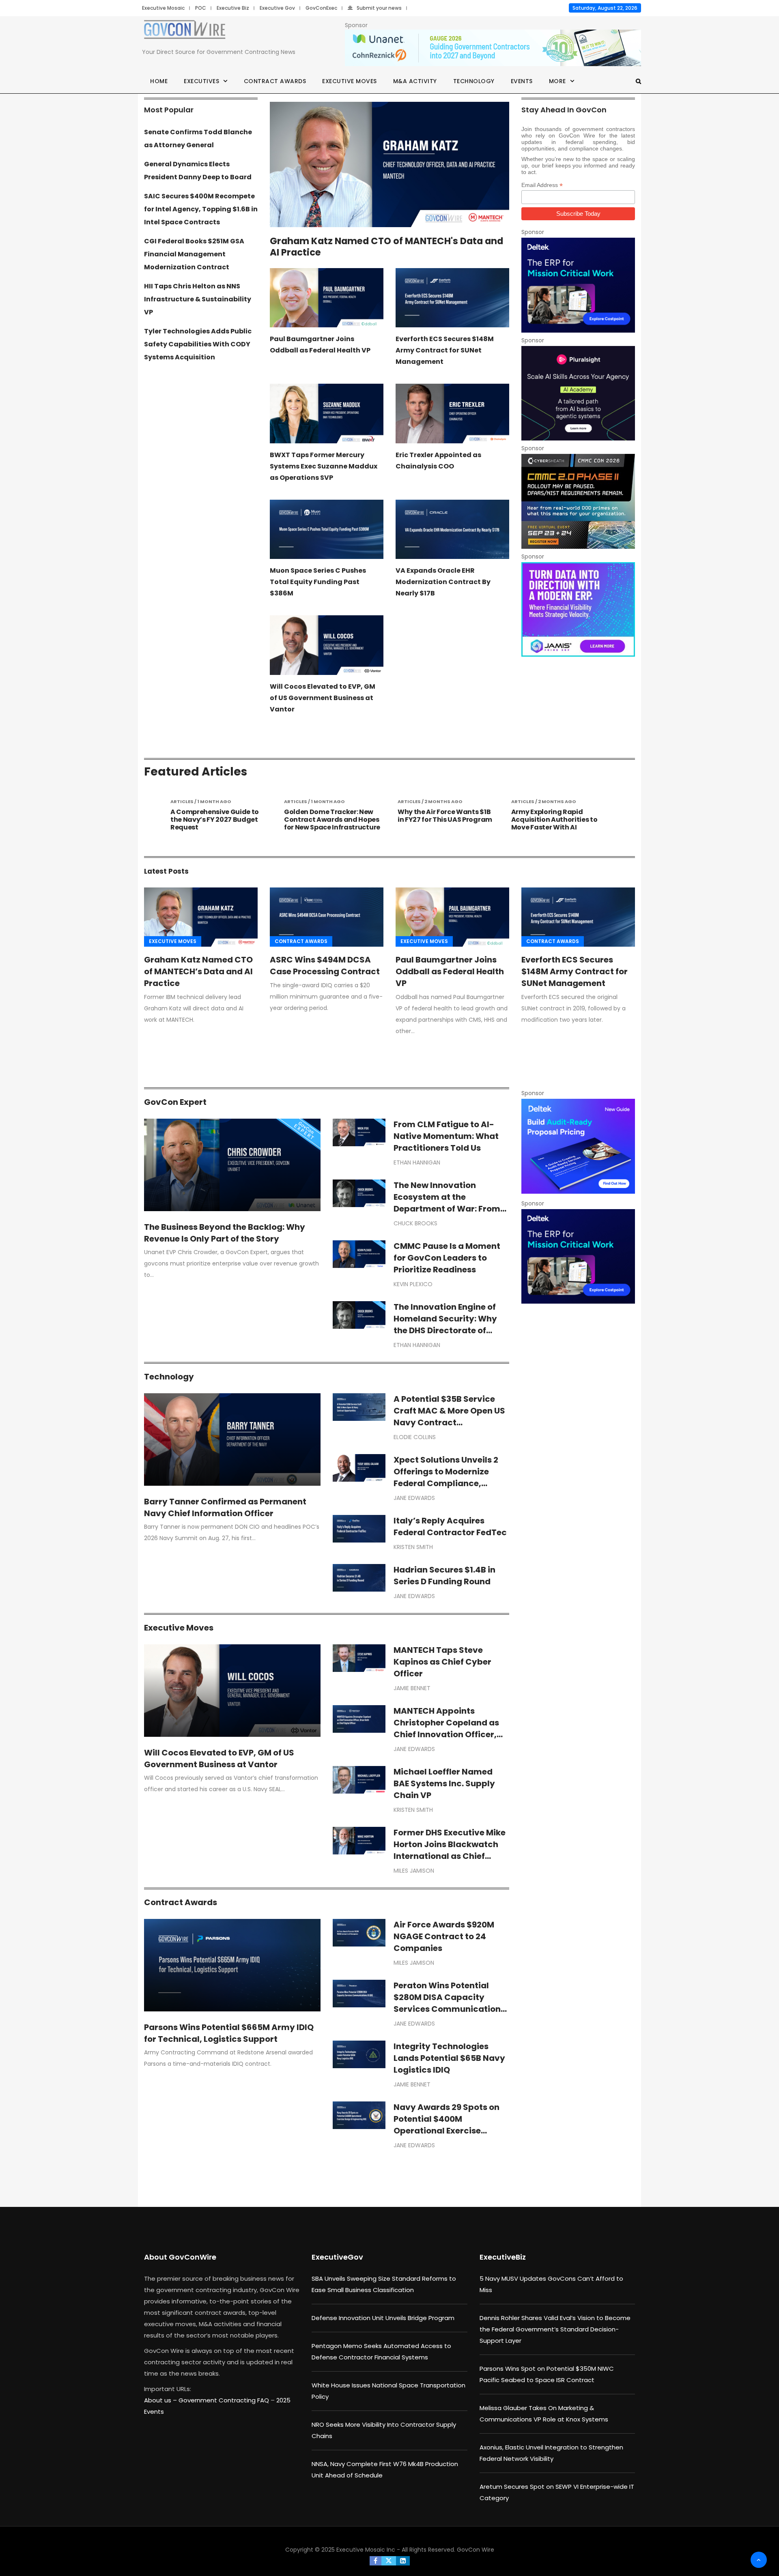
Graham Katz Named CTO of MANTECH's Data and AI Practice (386, 247)
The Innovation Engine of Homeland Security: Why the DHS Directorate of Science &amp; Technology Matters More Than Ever (451, 1330)
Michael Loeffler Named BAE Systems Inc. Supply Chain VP (444, 1783)
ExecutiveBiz (503, 2257)
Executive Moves (350, 81)
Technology (474, 81)
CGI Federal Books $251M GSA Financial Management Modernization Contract (194, 254)
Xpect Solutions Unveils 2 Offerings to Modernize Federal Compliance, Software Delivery (446, 1477)
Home (159, 81)
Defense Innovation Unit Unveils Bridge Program (383, 2318)
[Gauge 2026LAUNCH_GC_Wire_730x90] (493, 48)
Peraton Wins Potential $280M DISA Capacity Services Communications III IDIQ (449, 2003)
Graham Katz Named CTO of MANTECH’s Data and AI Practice (198, 971)
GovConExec (321, 8)
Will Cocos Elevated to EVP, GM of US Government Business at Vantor (323, 698)
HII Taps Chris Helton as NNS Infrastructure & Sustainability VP (198, 299)
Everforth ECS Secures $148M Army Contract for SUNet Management (445, 350)
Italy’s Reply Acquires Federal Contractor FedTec (450, 1526)
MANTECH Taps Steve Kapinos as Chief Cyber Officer (442, 1662)
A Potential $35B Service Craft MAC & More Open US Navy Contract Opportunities (449, 1417)
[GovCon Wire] (185, 31)
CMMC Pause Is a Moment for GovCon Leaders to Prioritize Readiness (447, 1258)
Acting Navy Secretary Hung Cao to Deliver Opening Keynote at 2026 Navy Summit (558, 824)
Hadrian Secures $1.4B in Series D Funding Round (444, 1576)
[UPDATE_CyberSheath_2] (578, 501)
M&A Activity (415, 81)
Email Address (542, 185)
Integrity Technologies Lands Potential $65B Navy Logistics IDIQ (449, 2058)
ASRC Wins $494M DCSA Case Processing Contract (325, 966)
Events (522, 81)
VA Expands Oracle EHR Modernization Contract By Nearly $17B (443, 582)
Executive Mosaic (163, 8)
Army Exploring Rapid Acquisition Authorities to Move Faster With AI (441, 820)
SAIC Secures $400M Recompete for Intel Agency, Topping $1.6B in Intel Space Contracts (201, 209)
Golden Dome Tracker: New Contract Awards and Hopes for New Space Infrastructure (218, 820)
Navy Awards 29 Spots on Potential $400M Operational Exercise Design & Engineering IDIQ (447, 2125)
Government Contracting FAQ (225, 2400)
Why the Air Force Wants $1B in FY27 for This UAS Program (331, 816)
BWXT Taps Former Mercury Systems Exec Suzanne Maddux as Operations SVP (324, 466)
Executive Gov (277, 8)
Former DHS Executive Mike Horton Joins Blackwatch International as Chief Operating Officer (450, 1850)
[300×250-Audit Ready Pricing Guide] (578, 1146)
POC (201, 8)
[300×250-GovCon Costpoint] (578, 285)
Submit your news (379, 8)
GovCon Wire (476, 2550)
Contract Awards (275, 81)
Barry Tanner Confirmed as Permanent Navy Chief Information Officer (225, 1507)
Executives (201, 81)
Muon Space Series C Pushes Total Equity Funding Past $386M (318, 582)
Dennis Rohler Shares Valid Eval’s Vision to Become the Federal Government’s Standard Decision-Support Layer (555, 2329)
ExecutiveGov (337, 2257)
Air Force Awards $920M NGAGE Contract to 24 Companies (444, 1936)
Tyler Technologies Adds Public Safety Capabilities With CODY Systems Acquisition (198, 344)
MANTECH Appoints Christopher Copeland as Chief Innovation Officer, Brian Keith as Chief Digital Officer (449, 1734)
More (557, 81)
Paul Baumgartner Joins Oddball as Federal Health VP (450, 971)
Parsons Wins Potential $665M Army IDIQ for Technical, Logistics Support (229, 2033)
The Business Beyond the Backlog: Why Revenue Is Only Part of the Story (225, 1233)
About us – (161, 2400)
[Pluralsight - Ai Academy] (578, 393)
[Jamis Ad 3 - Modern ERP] (578, 609)
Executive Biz (233, 8)
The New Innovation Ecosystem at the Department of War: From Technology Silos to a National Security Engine (447, 1209)
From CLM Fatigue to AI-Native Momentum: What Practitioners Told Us (446, 1136)
